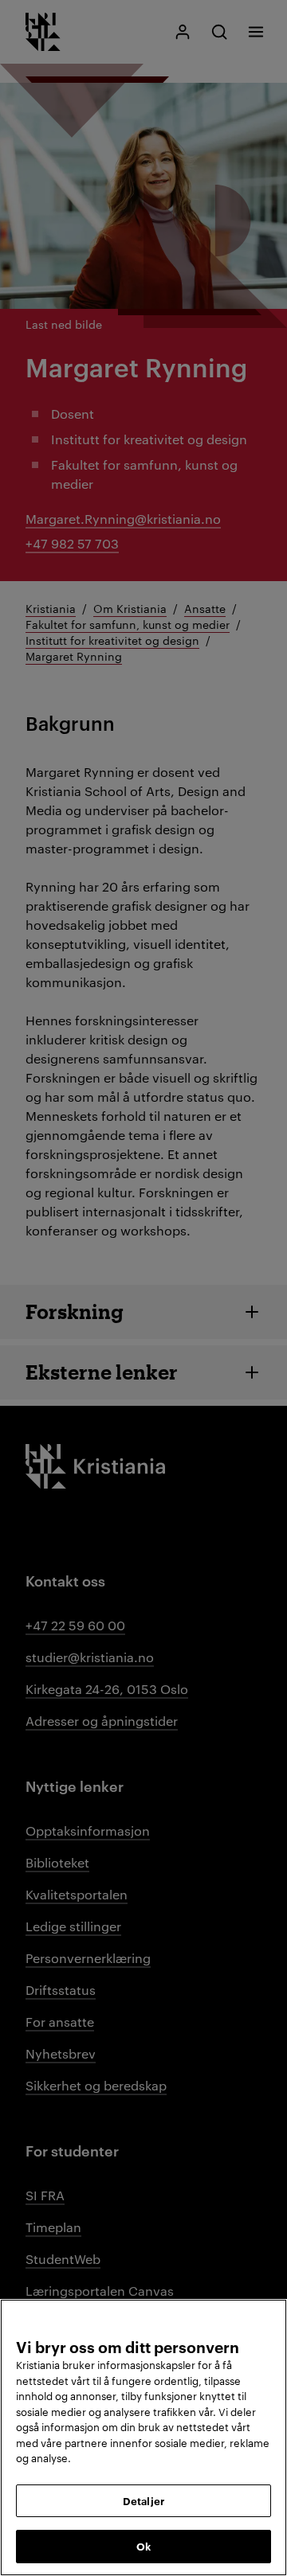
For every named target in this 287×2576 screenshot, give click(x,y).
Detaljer (143, 2500)
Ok (143, 2546)
